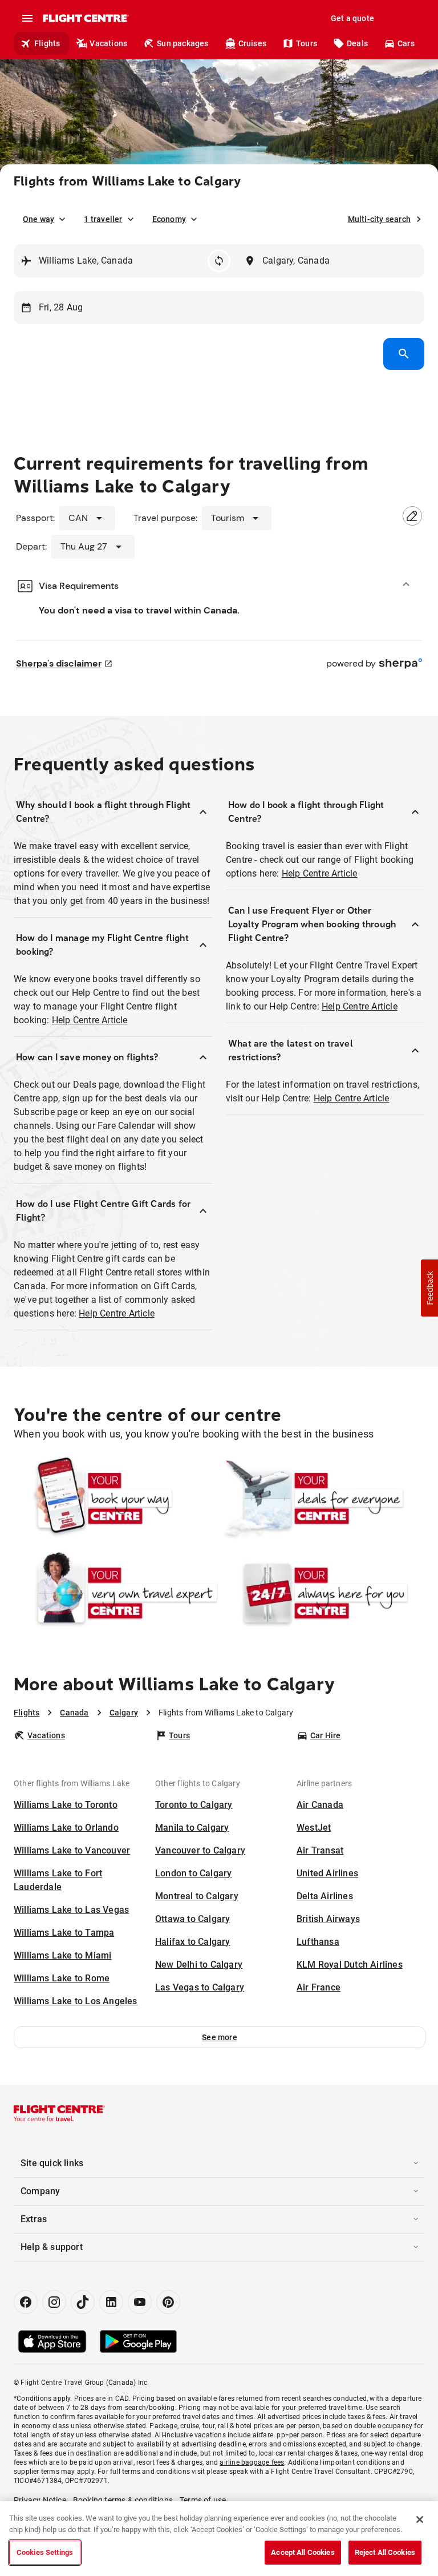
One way (38, 219)
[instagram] (54, 2302)
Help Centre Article (90, 1020)
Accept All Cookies (303, 2552)
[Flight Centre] (85, 18)
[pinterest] (168, 2302)
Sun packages (182, 43)
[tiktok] (83, 2302)
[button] (220, 2037)
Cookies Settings (45, 2552)
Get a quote (352, 18)
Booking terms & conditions (123, 2500)
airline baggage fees (252, 2462)
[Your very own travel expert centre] (116, 1593)
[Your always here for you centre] (322, 1593)
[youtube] (140, 2302)
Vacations (108, 43)
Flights (47, 43)
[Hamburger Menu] (27, 18)
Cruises (252, 43)
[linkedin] (111, 2302)
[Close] (420, 2520)
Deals (357, 43)
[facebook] (26, 2302)
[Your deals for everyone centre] (322, 1499)
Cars (406, 43)
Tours (307, 43)
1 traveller (103, 219)
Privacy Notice (40, 2500)
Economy (169, 219)
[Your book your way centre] (116, 1499)
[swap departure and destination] (219, 261)
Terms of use (203, 2500)
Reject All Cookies (385, 2552)
